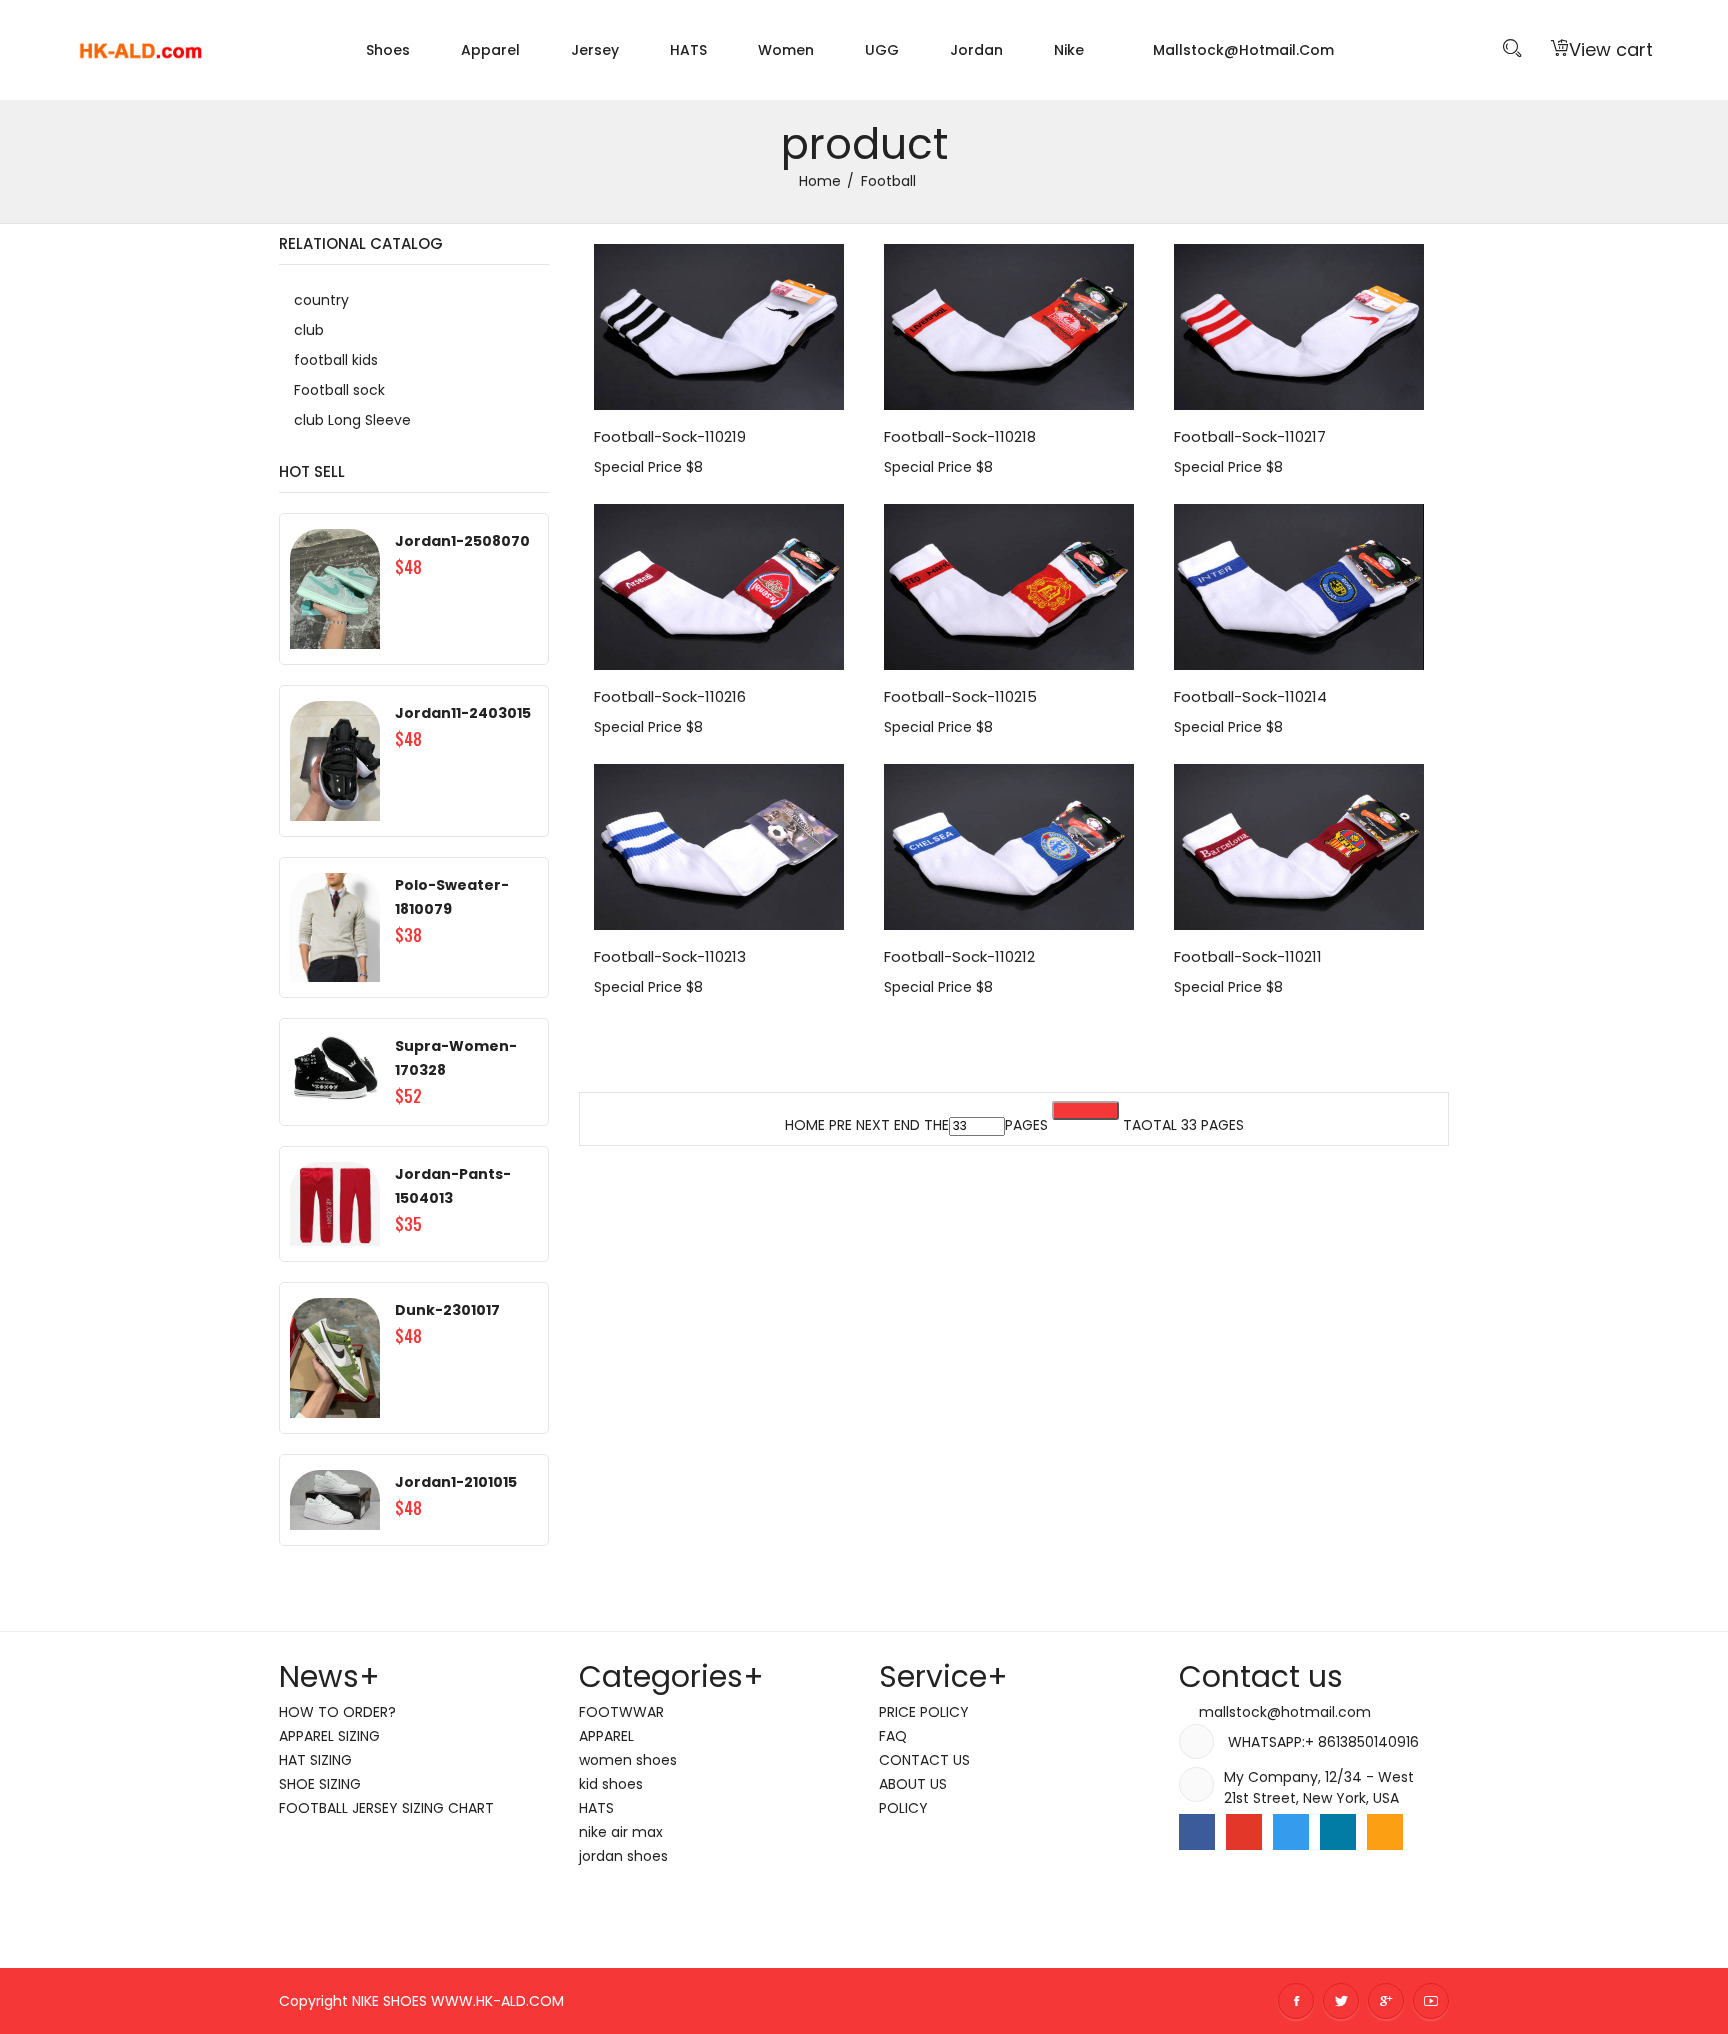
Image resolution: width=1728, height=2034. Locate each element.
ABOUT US (913, 1784)
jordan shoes (623, 1856)
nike (1069, 50)
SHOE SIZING (320, 1784)
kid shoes (611, 1784)
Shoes (388, 50)
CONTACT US (924, 1760)
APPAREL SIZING (329, 1736)
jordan (976, 50)
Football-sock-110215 (960, 696)
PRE (840, 1125)
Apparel (490, 50)
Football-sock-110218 (960, 436)
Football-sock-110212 (959, 956)
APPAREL (606, 1736)
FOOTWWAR (621, 1712)
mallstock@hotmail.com (1241, 50)
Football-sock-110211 (1248, 956)
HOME (805, 1125)
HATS (688, 50)
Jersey (595, 50)
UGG (882, 50)
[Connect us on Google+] (1244, 1832)
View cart (1611, 49)
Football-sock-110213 (670, 956)
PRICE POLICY (924, 1712)
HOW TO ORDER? (337, 1712)
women (786, 50)
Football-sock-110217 (1250, 436)
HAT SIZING (315, 1760)
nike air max (621, 1832)
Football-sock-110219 (670, 436)
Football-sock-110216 (670, 696)
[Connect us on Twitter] (1291, 1832)
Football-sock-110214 (1250, 696)
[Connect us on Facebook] (1197, 1832)
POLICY (903, 1808)
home (820, 181)
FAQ (893, 1736)
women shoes (628, 1760)
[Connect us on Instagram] (1385, 1832)
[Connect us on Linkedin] (1338, 1832)
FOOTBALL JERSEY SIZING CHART (386, 1808)
